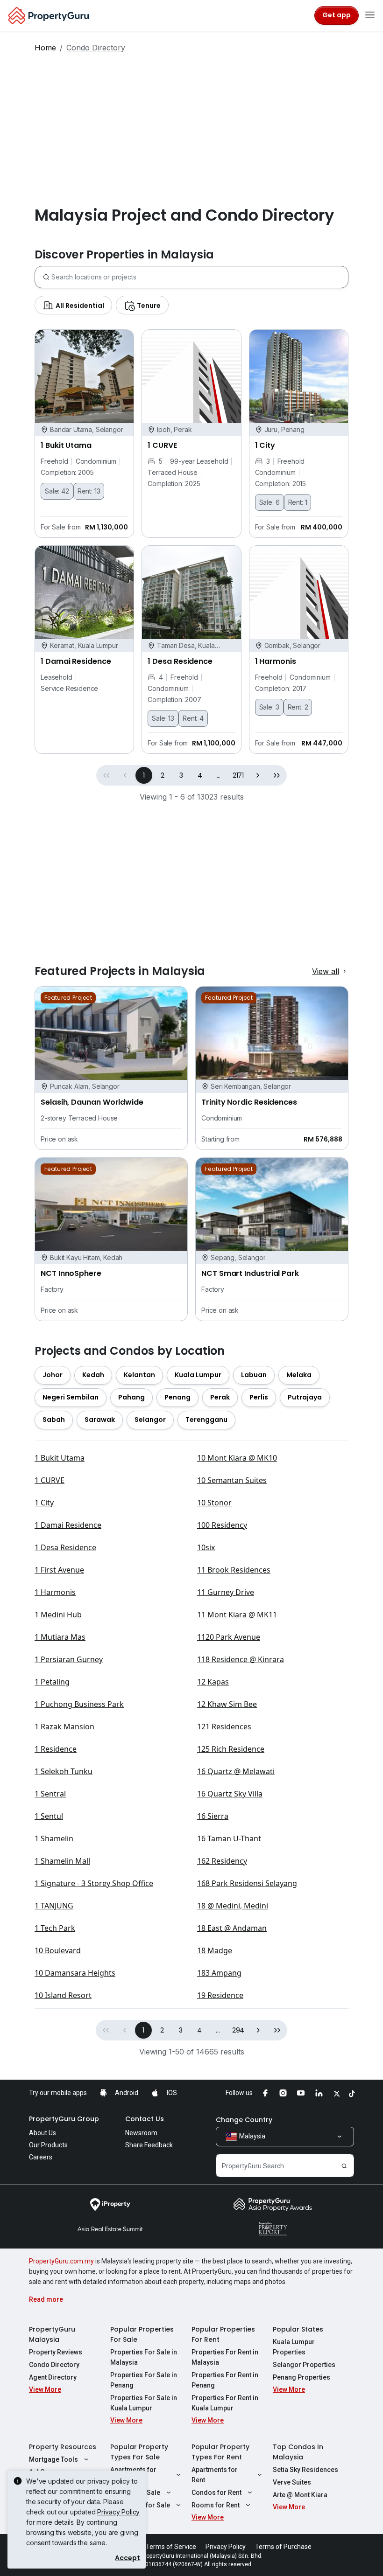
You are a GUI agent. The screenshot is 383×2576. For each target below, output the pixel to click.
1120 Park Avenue (229, 1637)
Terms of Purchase (283, 2547)
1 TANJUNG (54, 1906)
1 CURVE (50, 1480)
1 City (44, 1503)
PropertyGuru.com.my (61, 2261)
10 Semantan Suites (232, 1480)
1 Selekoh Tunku (64, 1771)
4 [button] (200, 775)
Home (45, 48)
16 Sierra (213, 1816)
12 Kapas (213, 1682)
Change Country (244, 2120)
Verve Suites (292, 2482)
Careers (41, 2157)
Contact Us (145, 2119)
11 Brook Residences (234, 1570)
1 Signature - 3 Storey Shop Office (94, 1883)
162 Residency (222, 1861)
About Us (43, 2133)
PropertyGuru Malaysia (52, 2334)
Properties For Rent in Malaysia (225, 2357)
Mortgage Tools (53, 2459)
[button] (258, 775)
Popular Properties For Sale (142, 2334)
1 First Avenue (59, 1570)
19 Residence (220, 1995)
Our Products (48, 2145)
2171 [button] (238, 775)
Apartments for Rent (215, 2475)
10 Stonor (214, 1503)
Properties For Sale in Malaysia (144, 2357)
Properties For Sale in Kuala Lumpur (144, 2403)
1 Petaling (52, 1682)
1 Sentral (50, 1794)
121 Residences (224, 1727)
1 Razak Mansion (64, 1727)
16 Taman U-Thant (229, 1838)
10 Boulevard (58, 1950)
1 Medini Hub (58, 1615)
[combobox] (200, 277)
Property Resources (63, 2447)
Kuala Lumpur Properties (294, 2347)
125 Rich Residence (231, 1749)
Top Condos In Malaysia (298, 2452)
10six (206, 1547)
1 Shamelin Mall (62, 1861)
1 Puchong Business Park (79, 1704)
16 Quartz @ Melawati (236, 1771)
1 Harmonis (55, 1592)
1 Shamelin (54, 1838)
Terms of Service (171, 2547)
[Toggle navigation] (370, 15)
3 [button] (181, 775)
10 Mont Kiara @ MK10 (237, 1458)
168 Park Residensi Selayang (247, 1883)
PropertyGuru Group (64, 2119)
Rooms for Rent (216, 2505)
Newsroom (141, 2133)
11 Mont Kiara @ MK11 (237, 1615)
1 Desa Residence (65, 1547)
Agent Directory (53, 2377)
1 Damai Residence (68, 1525)
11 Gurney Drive (226, 1592)
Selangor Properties (304, 2365)
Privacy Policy (118, 2512)
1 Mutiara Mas (60, 1637)
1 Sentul (49, 1816)
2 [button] (163, 775)
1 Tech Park (55, 1928)
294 (238, 2030)
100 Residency (222, 1525)
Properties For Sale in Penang (144, 2380)
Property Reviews (56, 2352)
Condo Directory (54, 2365)
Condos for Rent (216, 2492)
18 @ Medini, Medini (233, 1906)
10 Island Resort (63, 1995)
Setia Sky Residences (305, 2470)
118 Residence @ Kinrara (241, 1659)
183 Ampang (219, 1973)
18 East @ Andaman (232, 1928)
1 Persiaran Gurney (69, 1659)
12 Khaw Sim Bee (227, 1704)
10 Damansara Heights (75, 1973)
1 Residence (56, 1749)
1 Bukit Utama (60, 1458)
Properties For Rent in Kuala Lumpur (225, 2403)
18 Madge (215, 1950)
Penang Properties (301, 2377)
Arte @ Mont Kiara (300, 2495)
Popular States (298, 2329)
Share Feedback (149, 2145)
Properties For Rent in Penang (225, 2380)
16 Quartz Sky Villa (230, 1794)
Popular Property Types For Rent (220, 2452)
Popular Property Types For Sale (139, 2452)
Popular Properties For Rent (223, 2334)
